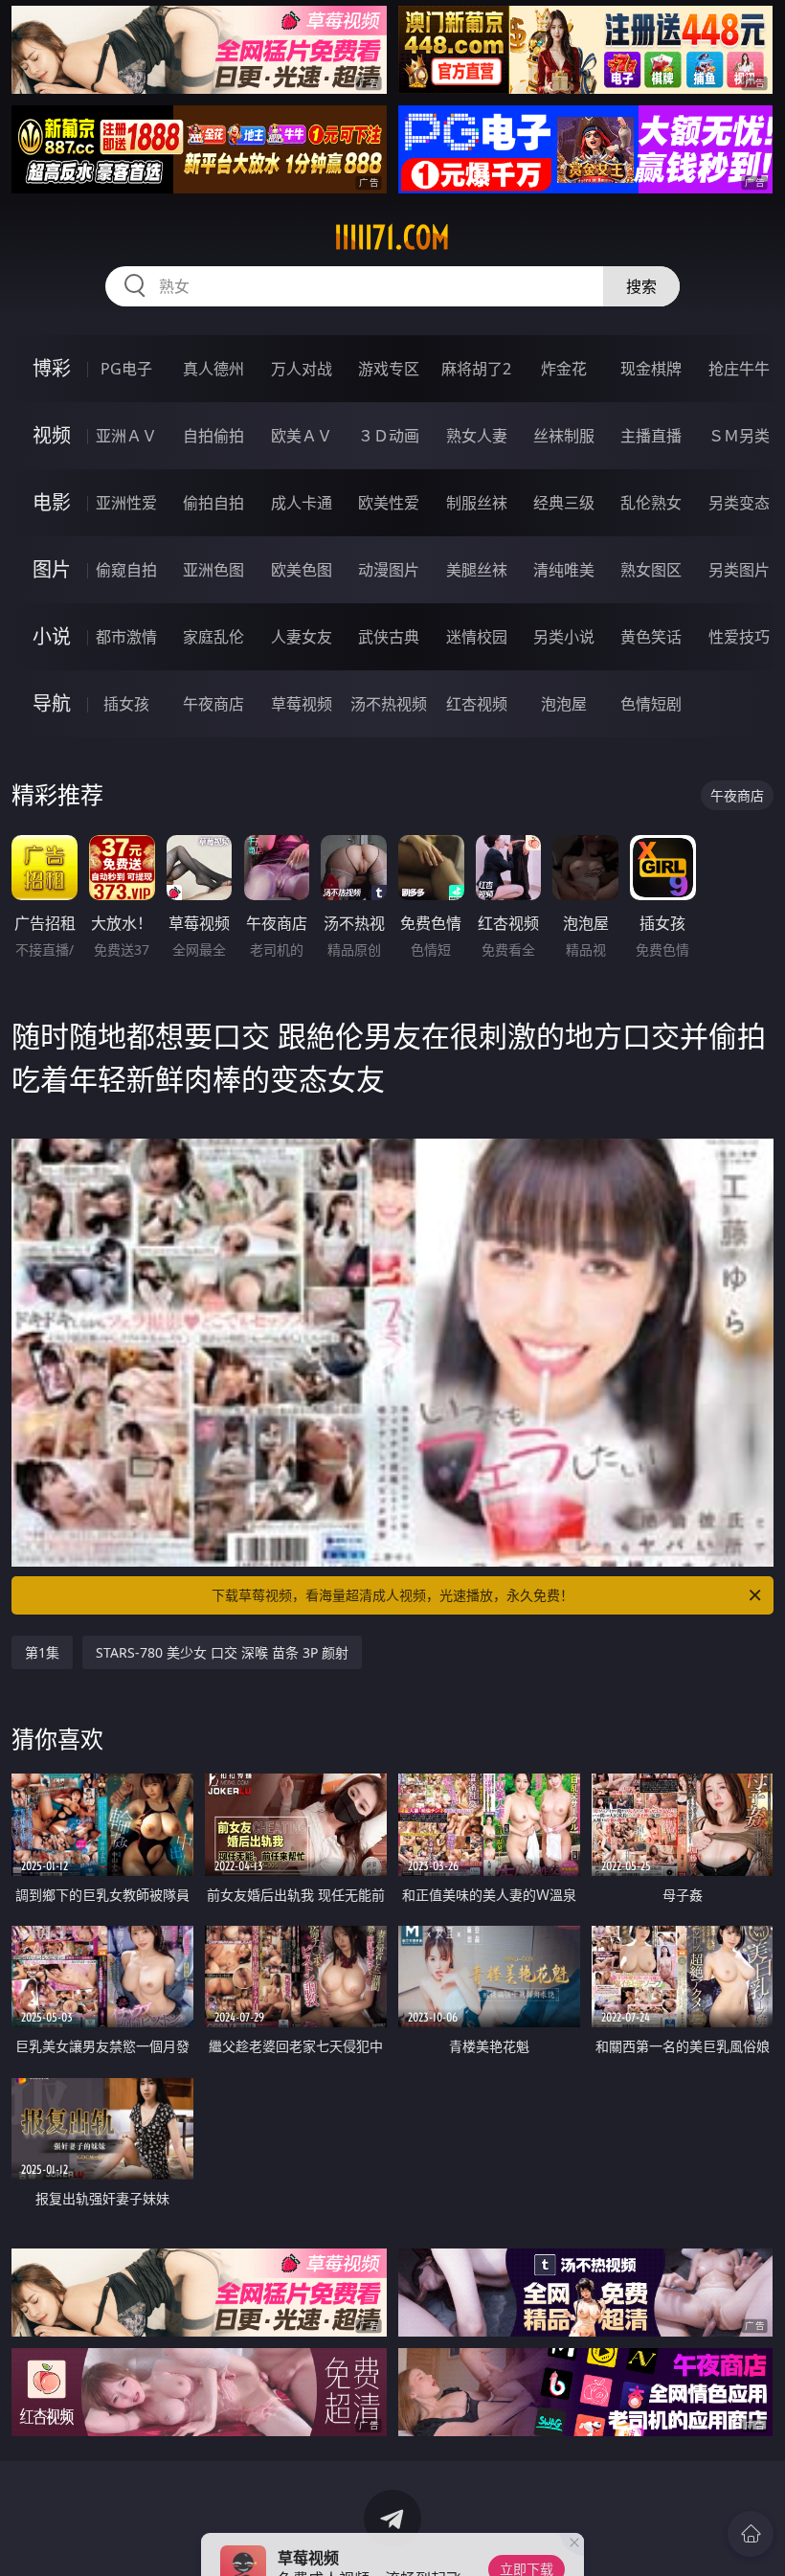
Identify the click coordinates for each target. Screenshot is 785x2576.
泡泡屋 (564, 704)
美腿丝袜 (477, 570)
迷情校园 (477, 637)
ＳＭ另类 (739, 436)
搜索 (641, 286)
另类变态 (739, 503)
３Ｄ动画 (389, 436)
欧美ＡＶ (302, 436)
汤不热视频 (389, 704)
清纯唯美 (564, 570)
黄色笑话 (651, 637)
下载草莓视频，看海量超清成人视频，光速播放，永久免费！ (392, 1595)
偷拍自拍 (213, 503)
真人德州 (213, 369)
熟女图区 (651, 570)
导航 (52, 703)
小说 (52, 636)
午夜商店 (213, 704)
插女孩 (126, 704)
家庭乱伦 (213, 637)
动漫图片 (389, 570)
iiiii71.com (392, 237)
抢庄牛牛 (739, 369)
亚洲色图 (213, 570)
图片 (52, 569)
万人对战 (302, 369)
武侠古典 (389, 637)
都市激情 (126, 637)
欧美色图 (302, 570)
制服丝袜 (477, 503)
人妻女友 (302, 637)
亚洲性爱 (126, 503)
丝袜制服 (564, 436)
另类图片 (739, 570)
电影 (52, 502)
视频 (52, 435)
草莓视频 (302, 704)
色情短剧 (651, 704)
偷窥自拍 (126, 570)
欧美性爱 (389, 503)
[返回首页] (751, 2534)
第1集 (42, 1652)
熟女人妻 (477, 436)
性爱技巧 (739, 637)
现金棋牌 (651, 369)
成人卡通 (302, 503)
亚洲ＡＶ (126, 436)
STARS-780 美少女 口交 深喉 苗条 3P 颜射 (222, 1652)
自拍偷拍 (213, 436)
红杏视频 (477, 704)
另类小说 (564, 637)
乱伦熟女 (651, 503)
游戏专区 (389, 369)
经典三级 (564, 503)
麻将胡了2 (476, 369)
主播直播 (651, 436)
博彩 (52, 368)
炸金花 (564, 369)
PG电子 (126, 369)
